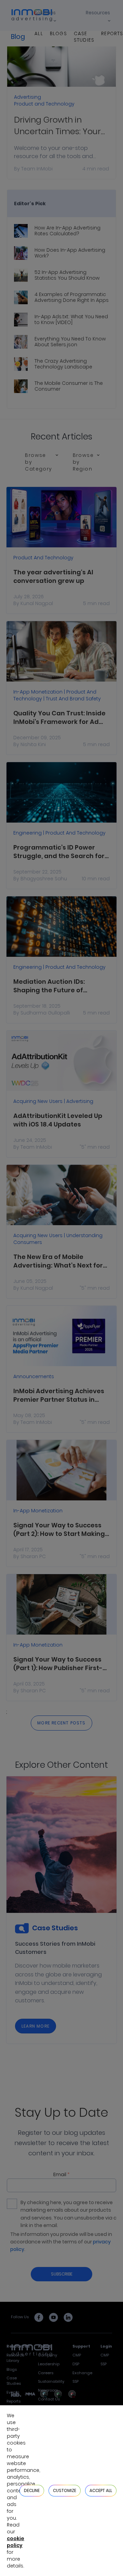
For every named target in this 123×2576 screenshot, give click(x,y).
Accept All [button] (101, 2490)
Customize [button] (65, 2490)
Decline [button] (32, 2490)
